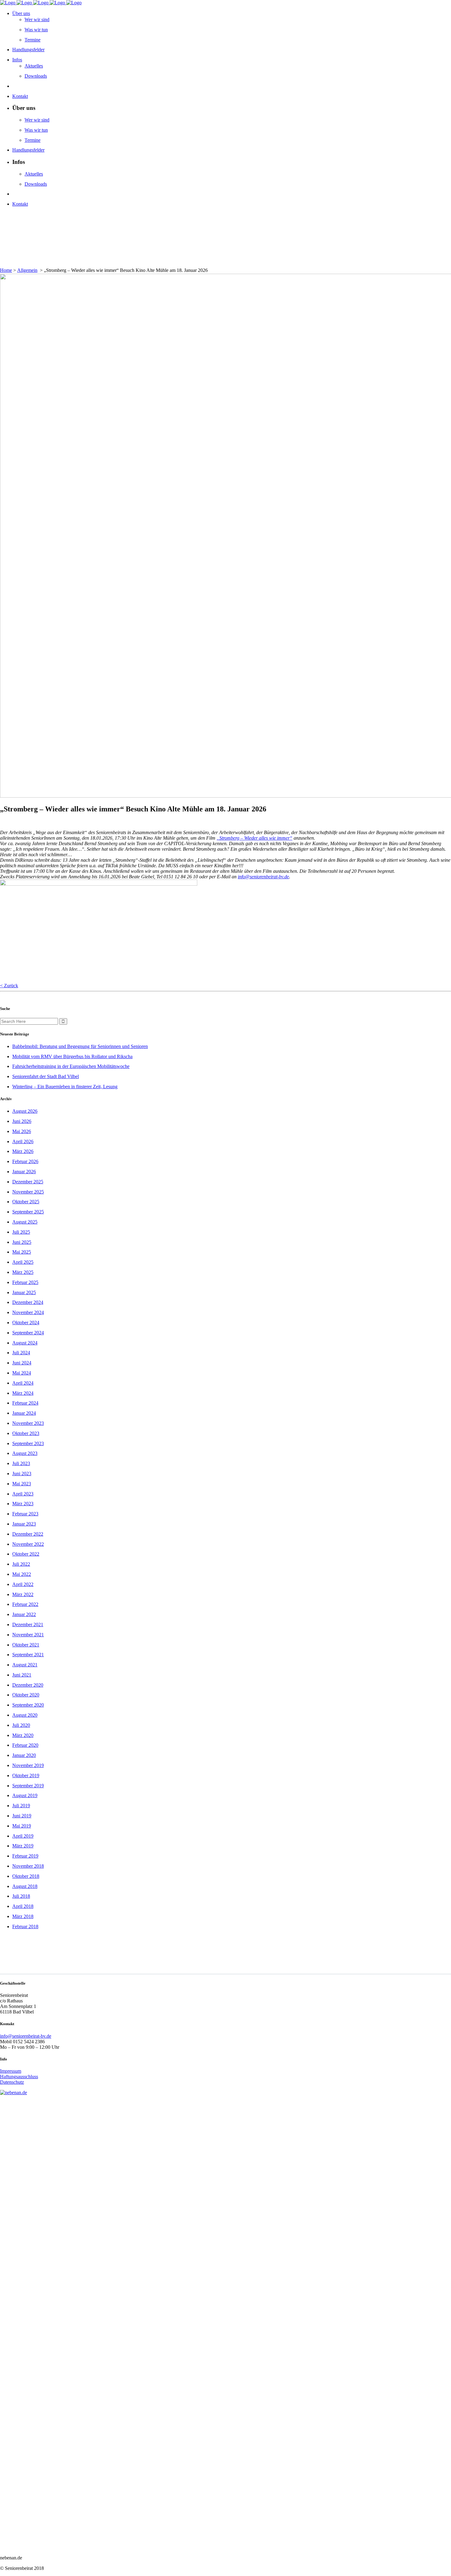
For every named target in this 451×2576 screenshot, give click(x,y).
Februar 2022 (25, 1604)
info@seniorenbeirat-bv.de (263, 877)
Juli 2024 (21, 1353)
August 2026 (25, 1111)
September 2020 (28, 1705)
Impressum (11, 2071)
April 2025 (23, 1262)
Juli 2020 (21, 1725)
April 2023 (23, 1494)
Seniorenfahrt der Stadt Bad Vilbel (46, 1076)
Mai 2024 (22, 1373)
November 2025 (28, 1192)
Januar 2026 (24, 1172)
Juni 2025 (22, 1242)
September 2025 (28, 1212)
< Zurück (9, 986)
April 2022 (23, 1584)
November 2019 (28, 1765)
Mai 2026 (22, 1131)
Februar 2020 (25, 1745)
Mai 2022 (22, 1574)
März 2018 (23, 1916)
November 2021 (28, 1635)
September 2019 (28, 1786)
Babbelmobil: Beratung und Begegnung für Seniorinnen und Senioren (80, 1046)
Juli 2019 (21, 1806)
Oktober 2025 (26, 1202)
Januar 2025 (24, 1292)
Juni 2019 (22, 1816)
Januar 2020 (24, 1755)
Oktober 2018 (26, 1876)
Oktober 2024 (26, 1323)
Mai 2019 (22, 1826)
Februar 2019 (25, 1856)
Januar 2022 (24, 1614)
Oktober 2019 (26, 1775)
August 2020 (25, 1715)
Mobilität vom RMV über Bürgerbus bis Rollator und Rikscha (72, 1056)
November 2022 (28, 1544)
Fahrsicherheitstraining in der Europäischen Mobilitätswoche (71, 1066)
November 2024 (28, 1312)
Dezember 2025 (28, 1182)
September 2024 (28, 1333)
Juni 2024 (22, 1363)
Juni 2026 (22, 1121)
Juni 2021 (22, 1675)
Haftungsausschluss (19, 2077)
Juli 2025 (21, 1232)
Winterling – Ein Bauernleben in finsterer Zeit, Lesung (65, 1087)
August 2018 (25, 1886)
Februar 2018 (25, 1926)
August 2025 (25, 1222)
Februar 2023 (25, 1514)
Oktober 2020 (26, 1695)
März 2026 (23, 1151)
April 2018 (23, 1906)
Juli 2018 (21, 1896)
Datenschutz (12, 2082)
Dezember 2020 (28, 1685)
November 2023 (28, 1423)
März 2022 (23, 1594)
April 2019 (23, 1836)
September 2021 (28, 1655)
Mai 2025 (22, 1252)
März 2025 (23, 1272)
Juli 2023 (21, 1463)
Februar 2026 (25, 1161)
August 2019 (25, 1795)
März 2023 (23, 1504)
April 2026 (23, 1141)
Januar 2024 (24, 1413)
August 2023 (25, 1453)
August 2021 (25, 1665)
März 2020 (23, 1735)
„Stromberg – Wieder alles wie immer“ (254, 838)
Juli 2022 (21, 1564)
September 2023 (28, 1443)
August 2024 (25, 1343)
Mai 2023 (22, 1484)
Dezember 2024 (28, 1302)
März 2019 (23, 1846)
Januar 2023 (24, 1524)
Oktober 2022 (26, 1554)
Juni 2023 (22, 1474)
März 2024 (23, 1393)
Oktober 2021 (26, 1645)
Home (6, 270)
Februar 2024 (25, 1403)
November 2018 (28, 1866)
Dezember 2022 (28, 1534)
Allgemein (27, 270)
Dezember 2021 (28, 1625)
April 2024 (23, 1383)
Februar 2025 (25, 1282)
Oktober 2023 (26, 1433)
